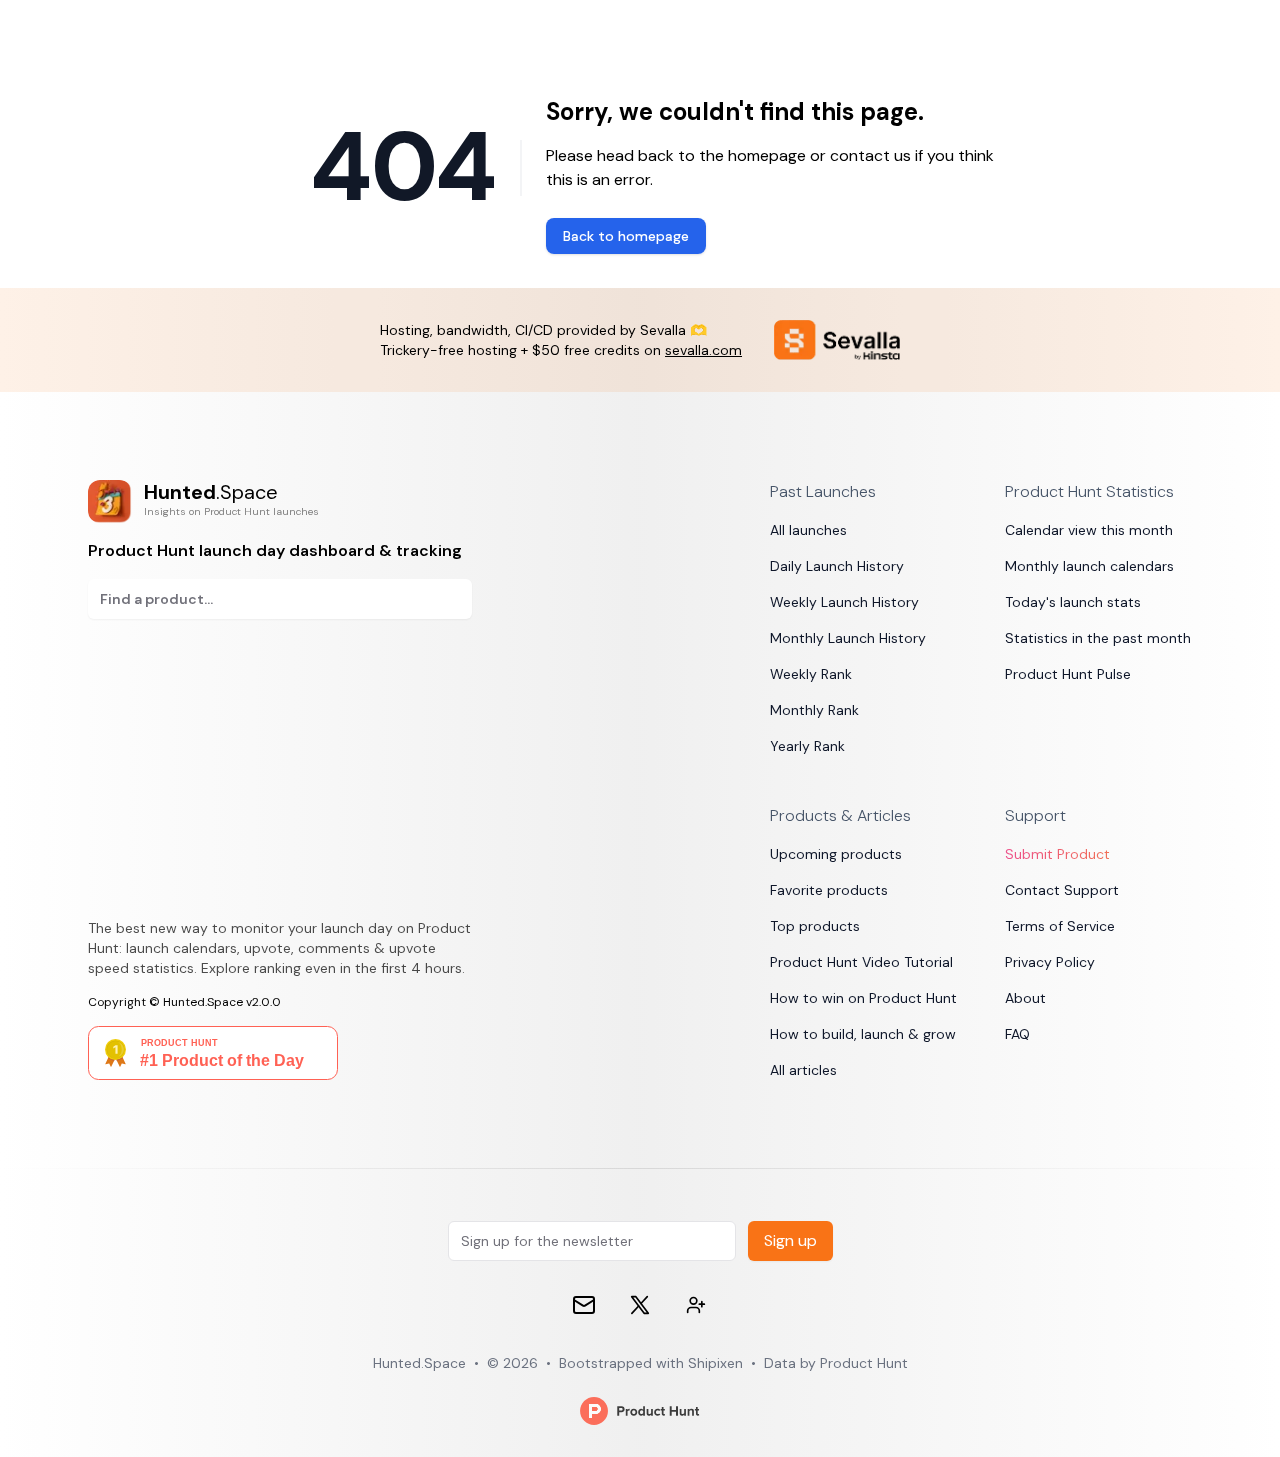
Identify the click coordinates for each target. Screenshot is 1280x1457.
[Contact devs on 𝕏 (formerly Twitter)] (696, 1305)
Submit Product (1057, 854)
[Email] (584, 1305)
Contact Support (1062, 890)
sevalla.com (703, 350)
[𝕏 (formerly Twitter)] (640, 1305)
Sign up (790, 1240)
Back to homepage (626, 236)
